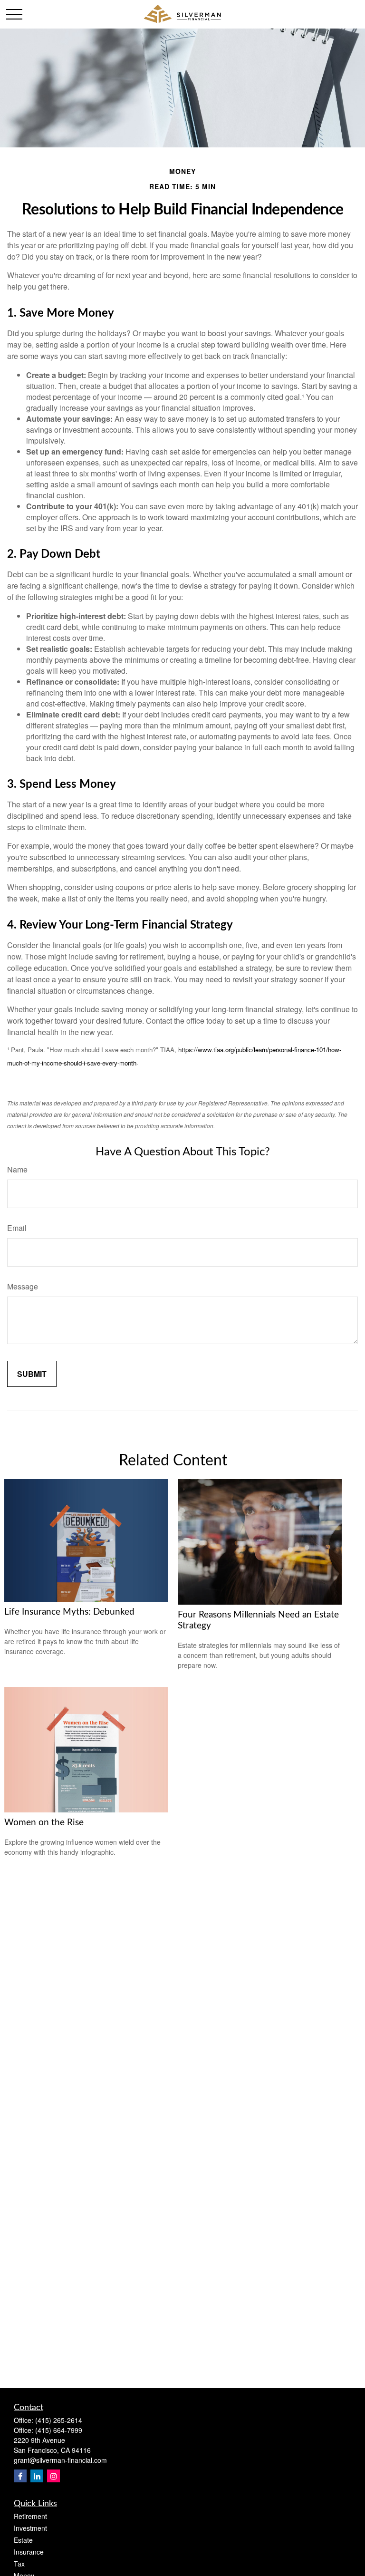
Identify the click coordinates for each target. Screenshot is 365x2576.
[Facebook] (20, 2476)
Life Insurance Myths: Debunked (69, 1612)
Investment (30, 2528)
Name (17, 1169)
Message (23, 1286)
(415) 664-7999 (59, 2430)
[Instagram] (53, 2476)
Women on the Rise (44, 1823)
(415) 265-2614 (59, 2420)
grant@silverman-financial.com (60, 2460)
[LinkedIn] (37, 2476)
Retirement (30, 2516)
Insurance (29, 2552)
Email (17, 1228)
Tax (19, 2564)
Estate (23, 2540)
